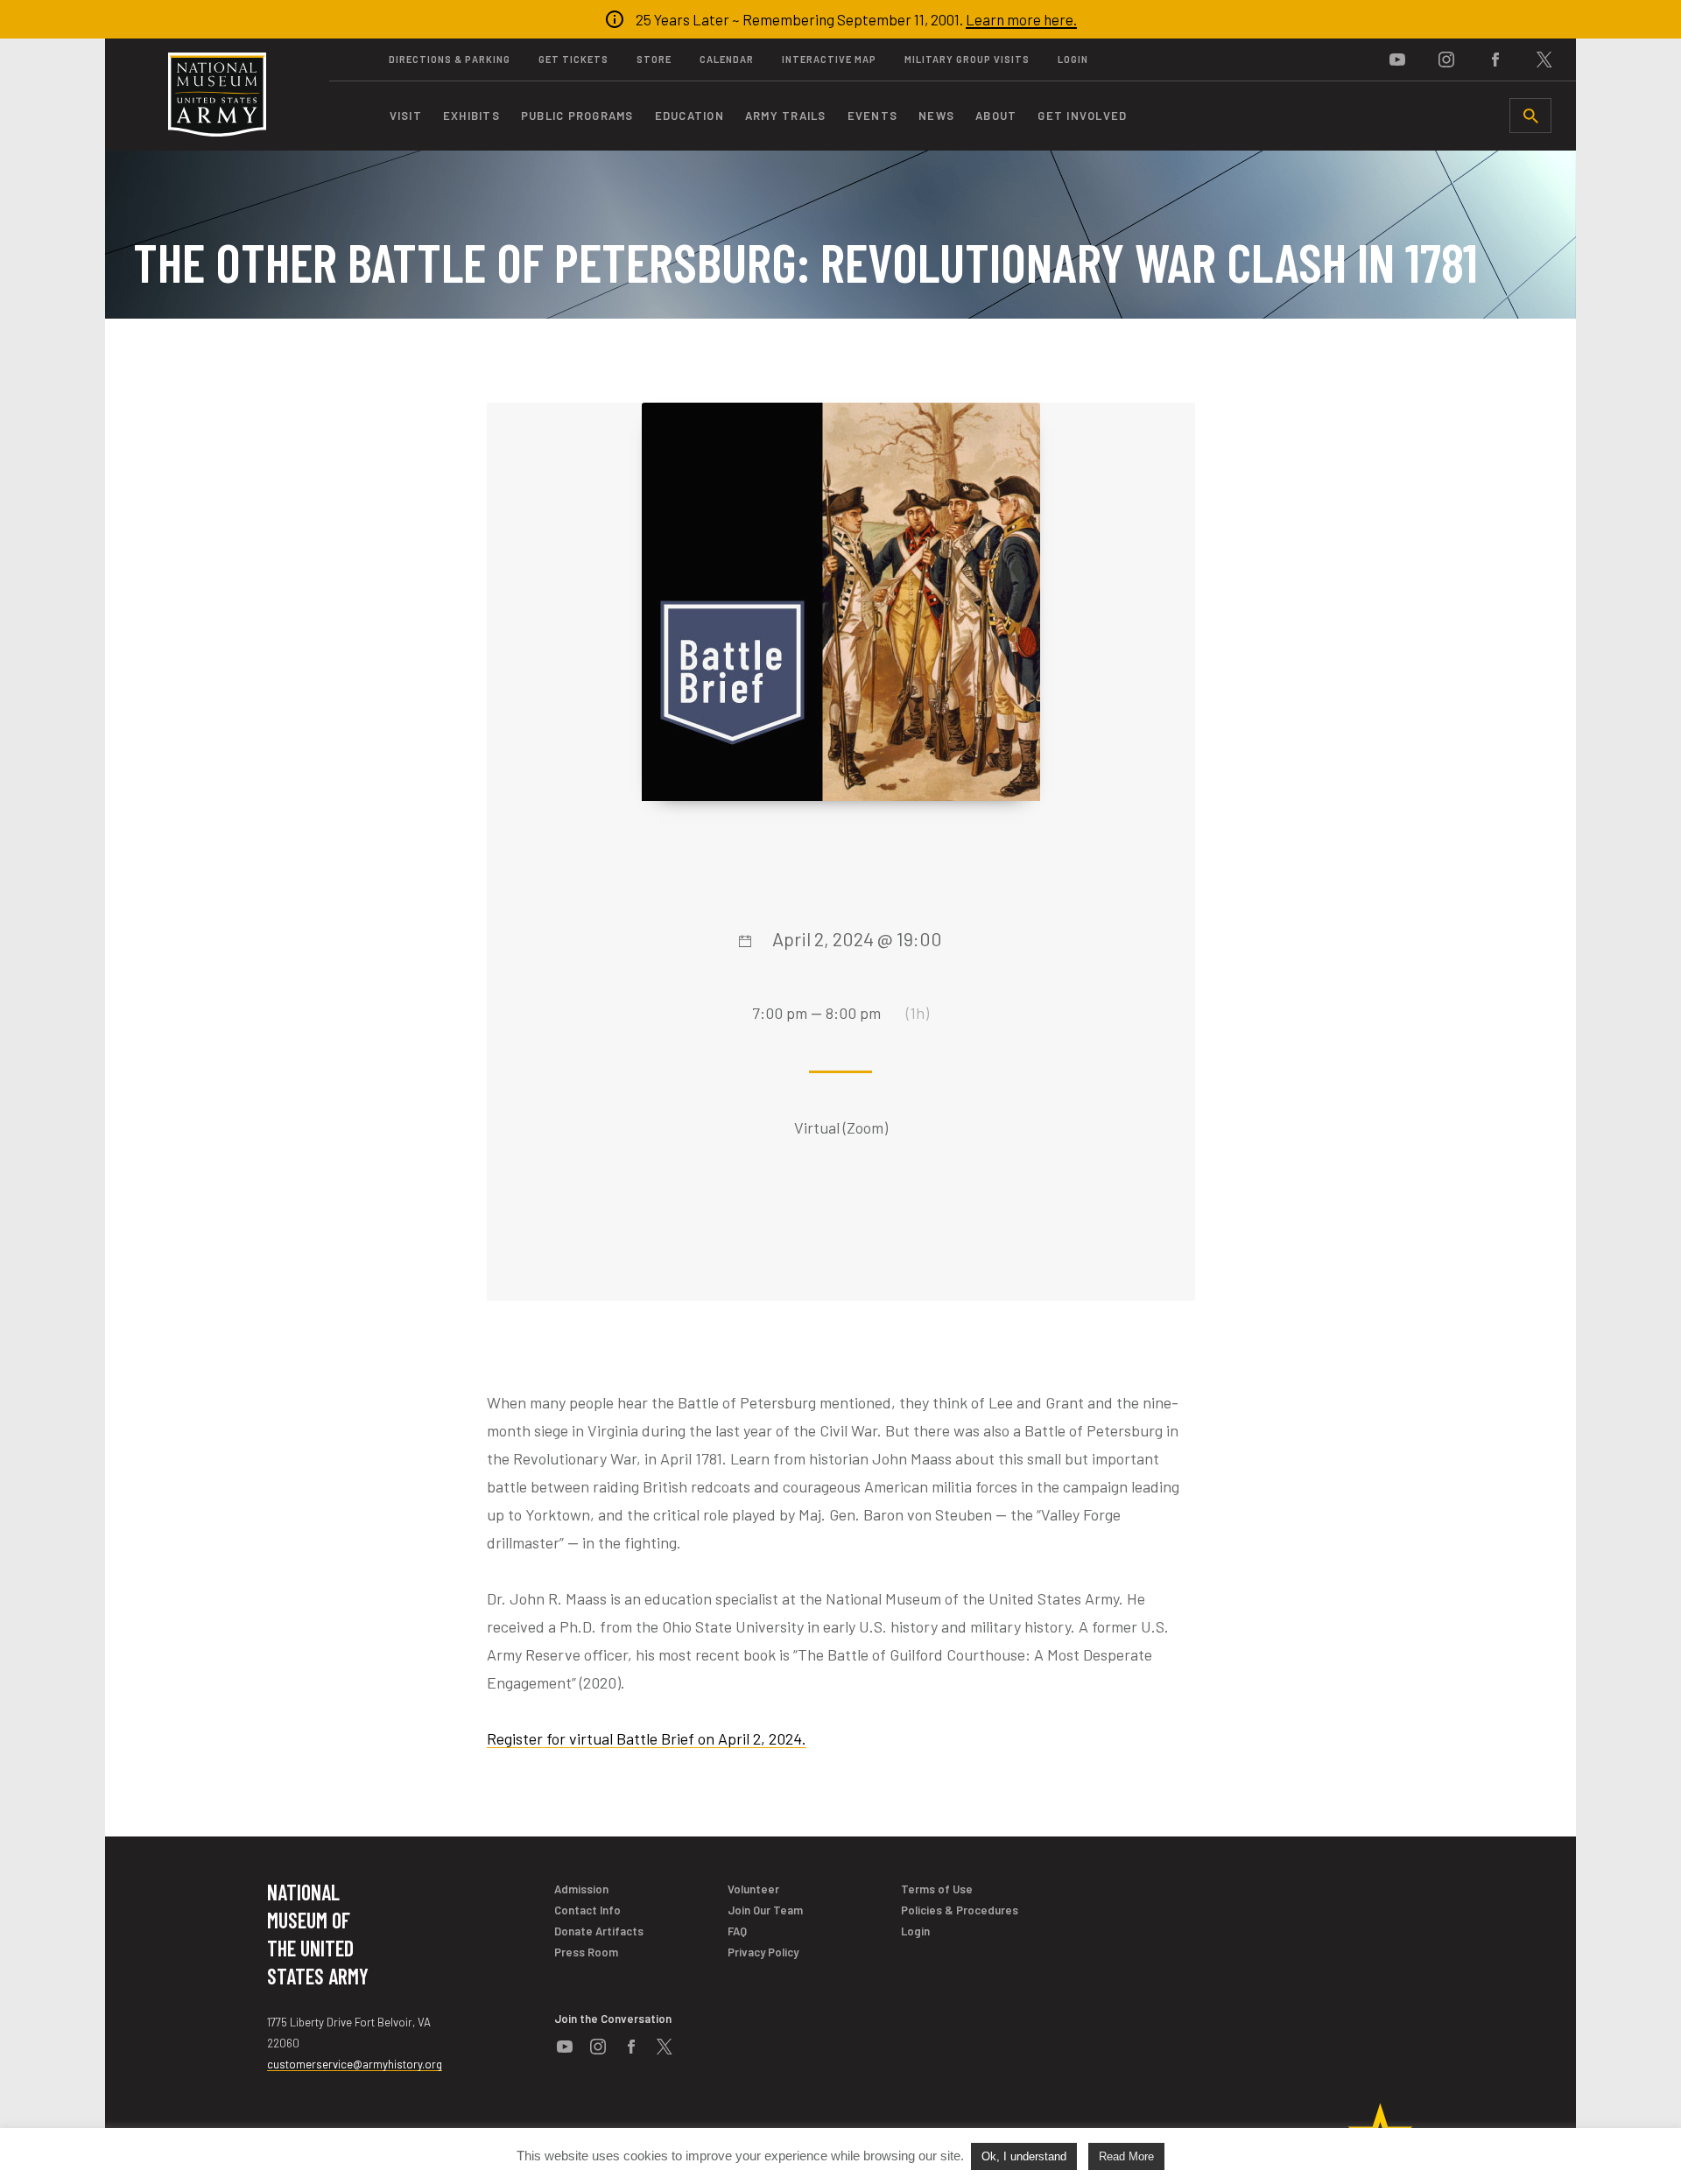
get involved (1082, 116)
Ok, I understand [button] (1024, 2156)
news (936, 116)
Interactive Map (829, 59)
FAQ (737, 1931)
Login (1073, 59)
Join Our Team (765, 1910)
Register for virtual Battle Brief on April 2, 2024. (647, 1738)
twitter (1544, 60)
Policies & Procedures (960, 1910)
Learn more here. (1021, 19)
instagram (1446, 60)
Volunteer (753, 1889)
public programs (577, 116)
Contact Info (587, 1910)
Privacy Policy (763, 1952)
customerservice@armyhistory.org (355, 2064)
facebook (1495, 60)
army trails (786, 116)
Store (654, 59)
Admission (581, 1889)
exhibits (471, 116)
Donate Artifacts (599, 1931)
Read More (1126, 2156)
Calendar (727, 59)
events (873, 116)
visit (406, 116)
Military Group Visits (967, 59)
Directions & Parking (450, 59)
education (689, 116)
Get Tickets (573, 59)
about (996, 116)
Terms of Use (937, 1889)
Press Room (586, 1952)
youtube (1397, 60)
